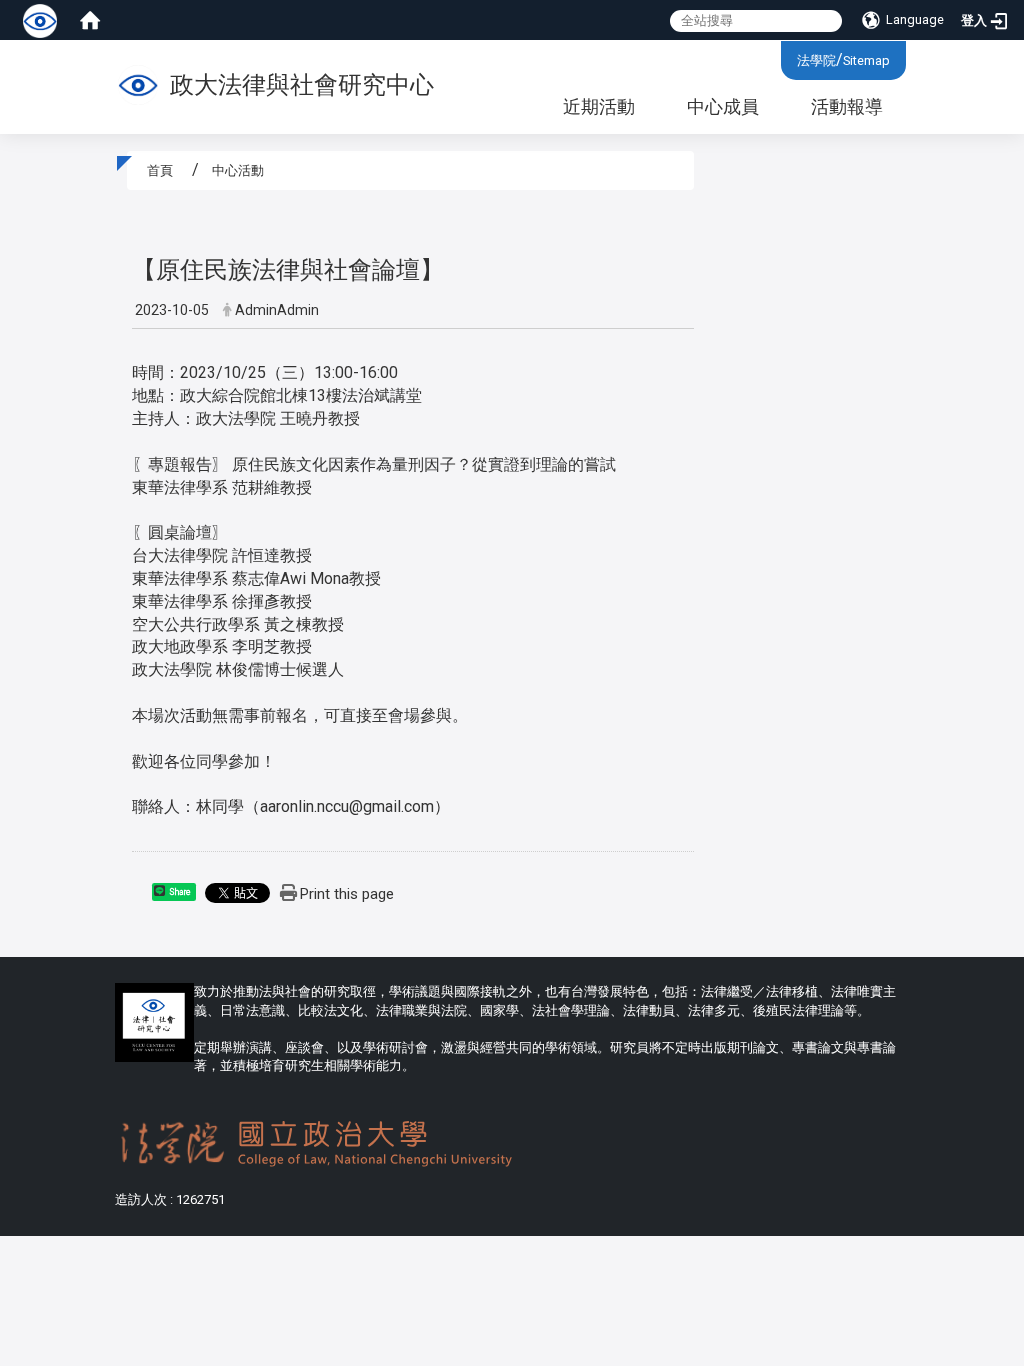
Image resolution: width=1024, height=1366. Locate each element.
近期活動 (599, 106)
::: (789, 57)
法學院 (816, 60)
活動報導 (847, 106)
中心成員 (723, 106)
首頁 (160, 170)
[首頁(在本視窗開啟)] (90, 20)
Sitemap (866, 60)
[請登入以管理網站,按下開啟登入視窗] (40, 20)
